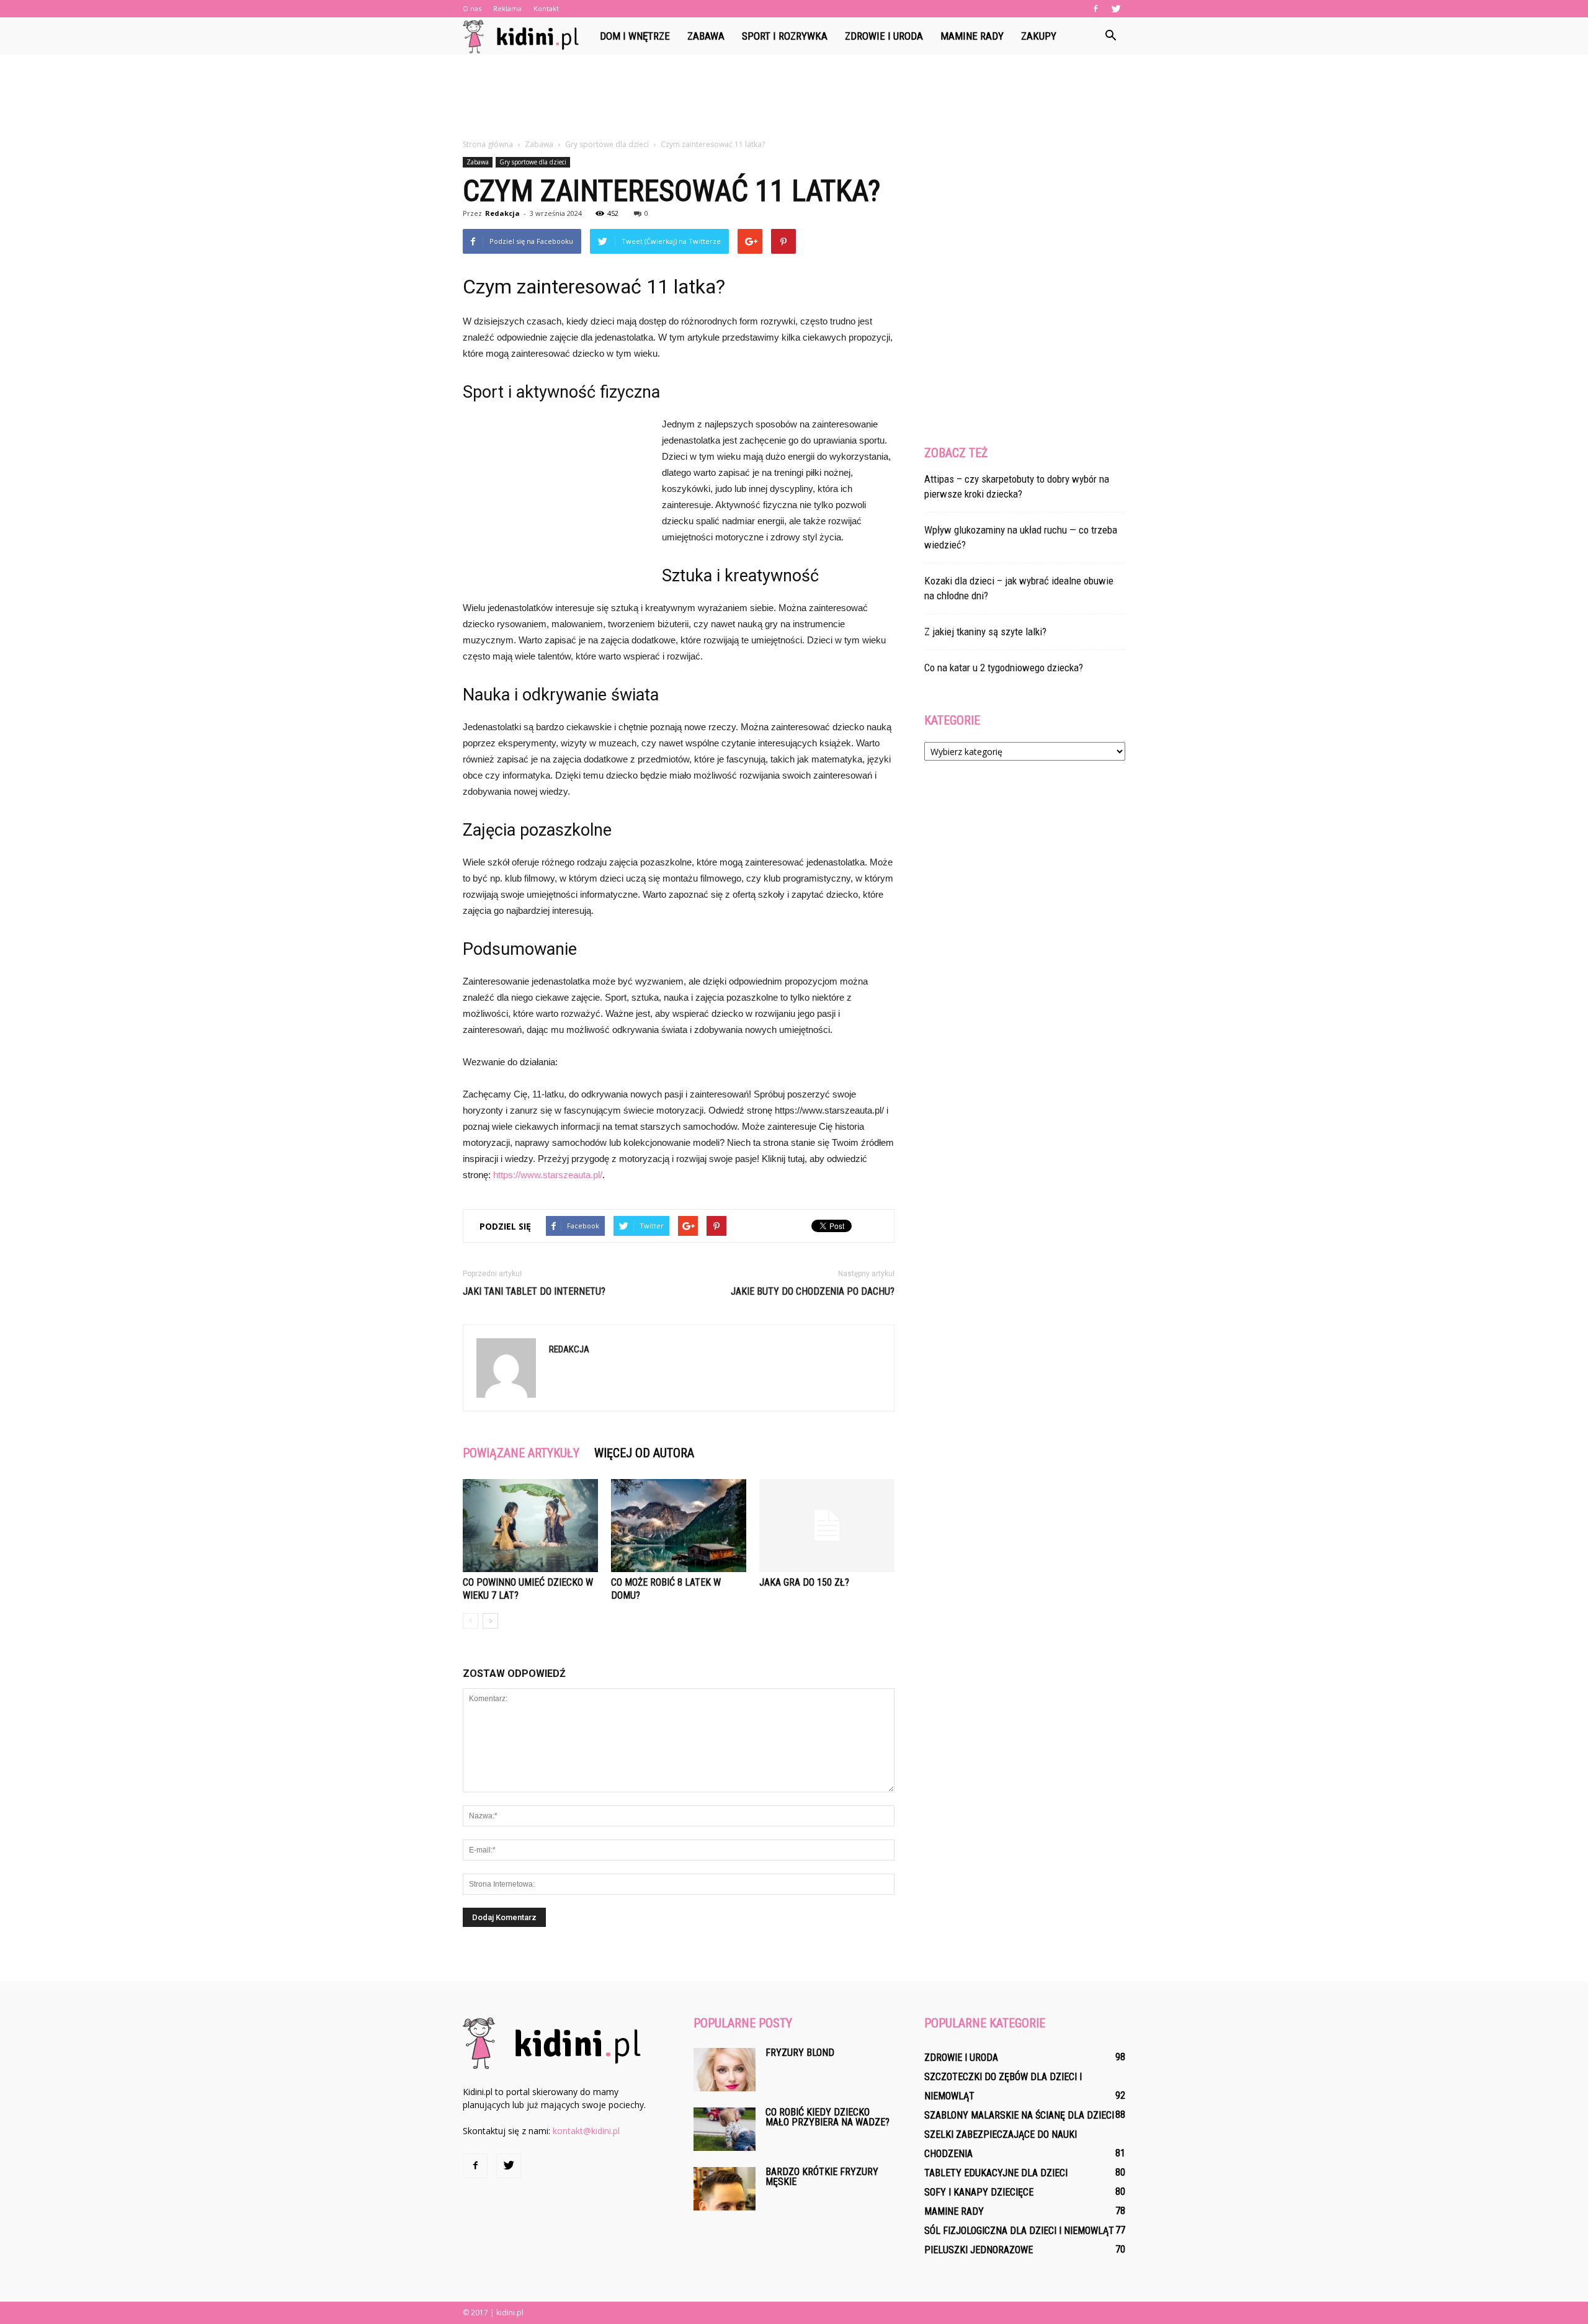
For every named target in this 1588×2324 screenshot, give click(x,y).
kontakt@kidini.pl (586, 2131)
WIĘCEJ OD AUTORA (644, 1453)
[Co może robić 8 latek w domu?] (679, 1526)
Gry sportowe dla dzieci (533, 162)
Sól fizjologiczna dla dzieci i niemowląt (1019, 2231)
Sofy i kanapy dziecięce (979, 2192)
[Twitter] (1116, 9)
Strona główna (488, 144)
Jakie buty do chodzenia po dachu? (813, 1291)
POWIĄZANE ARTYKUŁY (521, 1453)
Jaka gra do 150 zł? (804, 1582)
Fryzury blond (800, 2053)
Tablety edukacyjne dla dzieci (996, 2173)
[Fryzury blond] (725, 2070)
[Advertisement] (794, 97)
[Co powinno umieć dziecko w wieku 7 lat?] (530, 1526)
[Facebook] (1095, 9)
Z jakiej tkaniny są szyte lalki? (985, 632)
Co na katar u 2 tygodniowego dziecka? (1004, 668)
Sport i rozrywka (785, 36)
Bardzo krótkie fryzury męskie (822, 2177)
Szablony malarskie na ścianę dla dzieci (1019, 2115)
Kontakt (546, 8)
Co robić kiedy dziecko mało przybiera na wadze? (827, 2117)
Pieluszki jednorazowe (979, 2250)
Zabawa (706, 36)
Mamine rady (972, 36)
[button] (1110, 36)
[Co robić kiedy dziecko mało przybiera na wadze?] (725, 2129)
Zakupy (1039, 36)
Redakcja (502, 213)
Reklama (507, 8)
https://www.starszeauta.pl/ (548, 1175)
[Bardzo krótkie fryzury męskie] (725, 2189)
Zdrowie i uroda (884, 36)
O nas (472, 8)
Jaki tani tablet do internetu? (534, 1291)
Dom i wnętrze (635, 36)
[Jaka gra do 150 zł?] (827, 1526)
